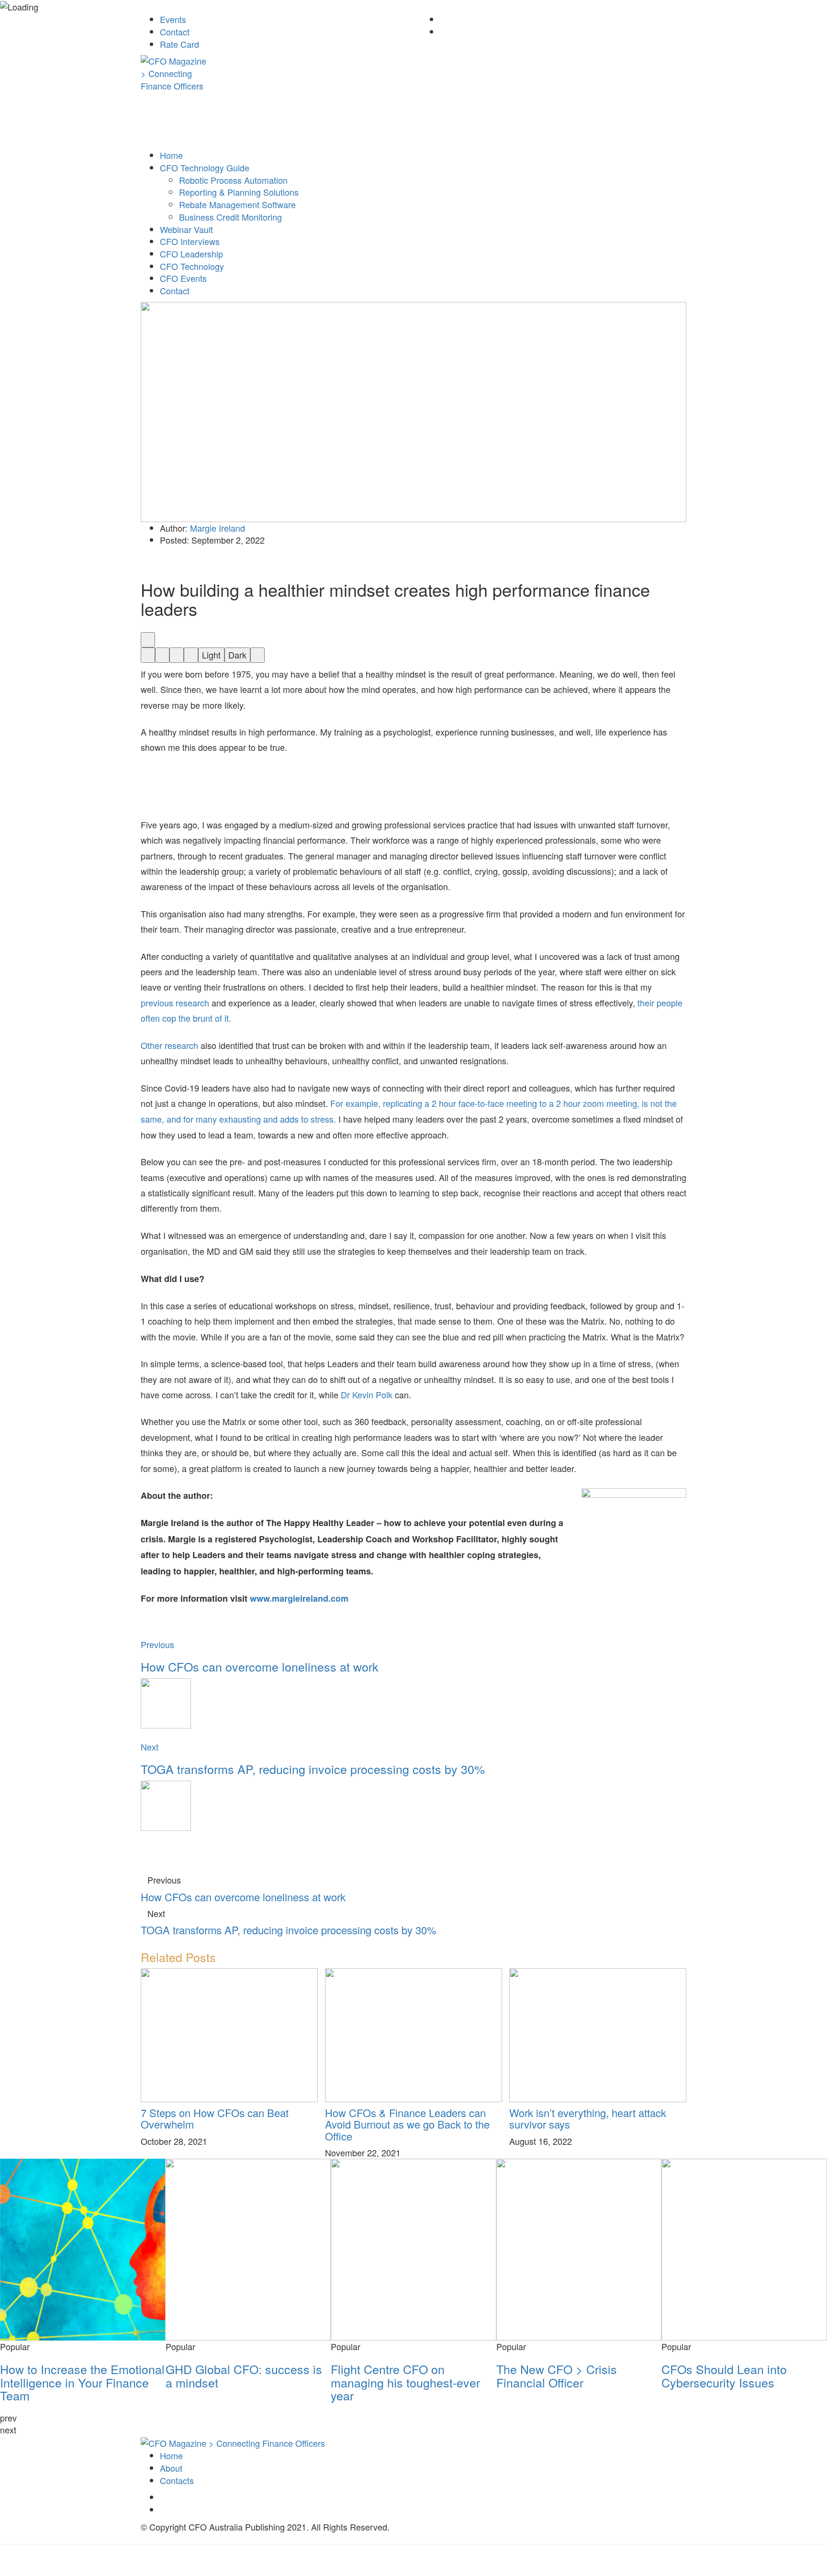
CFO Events (183, 278)
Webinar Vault (186, 229)
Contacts (177, 2480)
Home (171, 155)
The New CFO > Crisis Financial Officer (557, 2375)
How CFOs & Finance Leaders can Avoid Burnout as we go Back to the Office (407, 2124)
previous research (175, 1003)
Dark (237, 655)
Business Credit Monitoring (230, 217)
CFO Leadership (191, 254)
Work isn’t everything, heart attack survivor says (588, 2118)
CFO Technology (192, 266)
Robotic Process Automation (233, 180)
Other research (169, 1045)
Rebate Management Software (237, 204)
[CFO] (233, 2442)
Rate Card (179, 44)
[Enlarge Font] (191, 655)
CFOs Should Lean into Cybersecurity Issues (724, 2375)
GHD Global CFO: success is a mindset (244, 2375)
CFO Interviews (190, 241)
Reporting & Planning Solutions (239, 192)
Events (173, 19)
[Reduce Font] (162, 655)
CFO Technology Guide (205, 167)
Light (211, 655)
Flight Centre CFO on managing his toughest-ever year (405, 2382)
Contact (175, 32)
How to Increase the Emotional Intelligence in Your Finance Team (82, 2382)
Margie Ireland (218, 528)
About (171, 2468)
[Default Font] (177, 655)
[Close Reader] (148, 655)
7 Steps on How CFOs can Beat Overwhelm (215, 2118)
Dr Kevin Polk (367, 1394)
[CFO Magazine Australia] (175, 79)
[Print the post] (257, 655)
